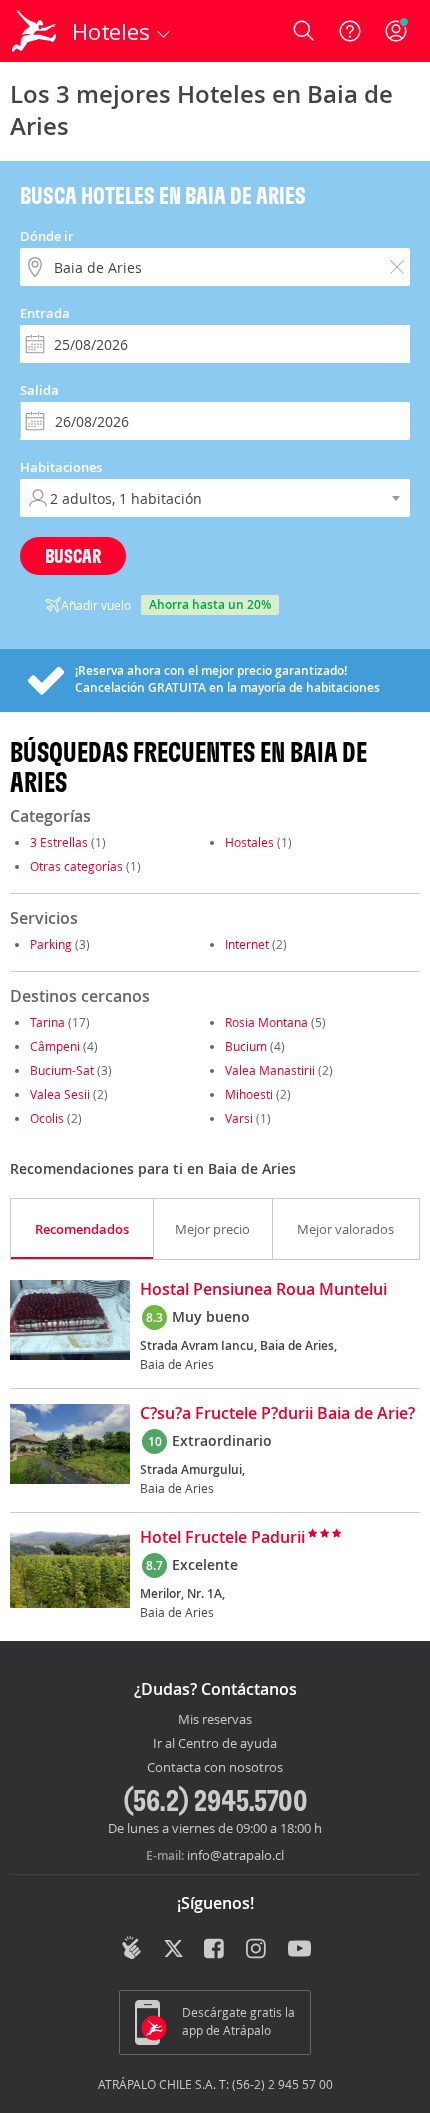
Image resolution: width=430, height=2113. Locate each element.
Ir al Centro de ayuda (215, 1744)
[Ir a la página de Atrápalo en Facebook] (215, 1950)
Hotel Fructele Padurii (222, 1538)
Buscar (73, 555)
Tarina (47, 1022)
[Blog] (131, 1948)
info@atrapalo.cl (235, 1855)
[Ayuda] (350, 31)
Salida (39, 390)
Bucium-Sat (62, 1070)
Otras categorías (76, 866)
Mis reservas (215, 1720)
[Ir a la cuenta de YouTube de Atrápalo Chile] (299, 1950)
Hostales (249, 842)
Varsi (239, 1118)
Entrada (45, 313)
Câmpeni (55, 1046)
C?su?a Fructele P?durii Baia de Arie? (277, 1414)
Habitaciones (61, 467)
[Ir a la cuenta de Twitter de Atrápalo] (173, 1950)
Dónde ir (47, 236)
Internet (247, 944)
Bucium (246, 1046)
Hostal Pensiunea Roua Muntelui (263, 1290)
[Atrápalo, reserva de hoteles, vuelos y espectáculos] (34, 31)
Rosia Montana (266, 1022)
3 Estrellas (59, 842)
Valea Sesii (60, 1094)
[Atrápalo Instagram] (257, 1950)
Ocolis (47, 1118)
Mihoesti (249, 1094)
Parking (51, 944)
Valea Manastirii (270, 1070)
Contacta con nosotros (215, 1768)
